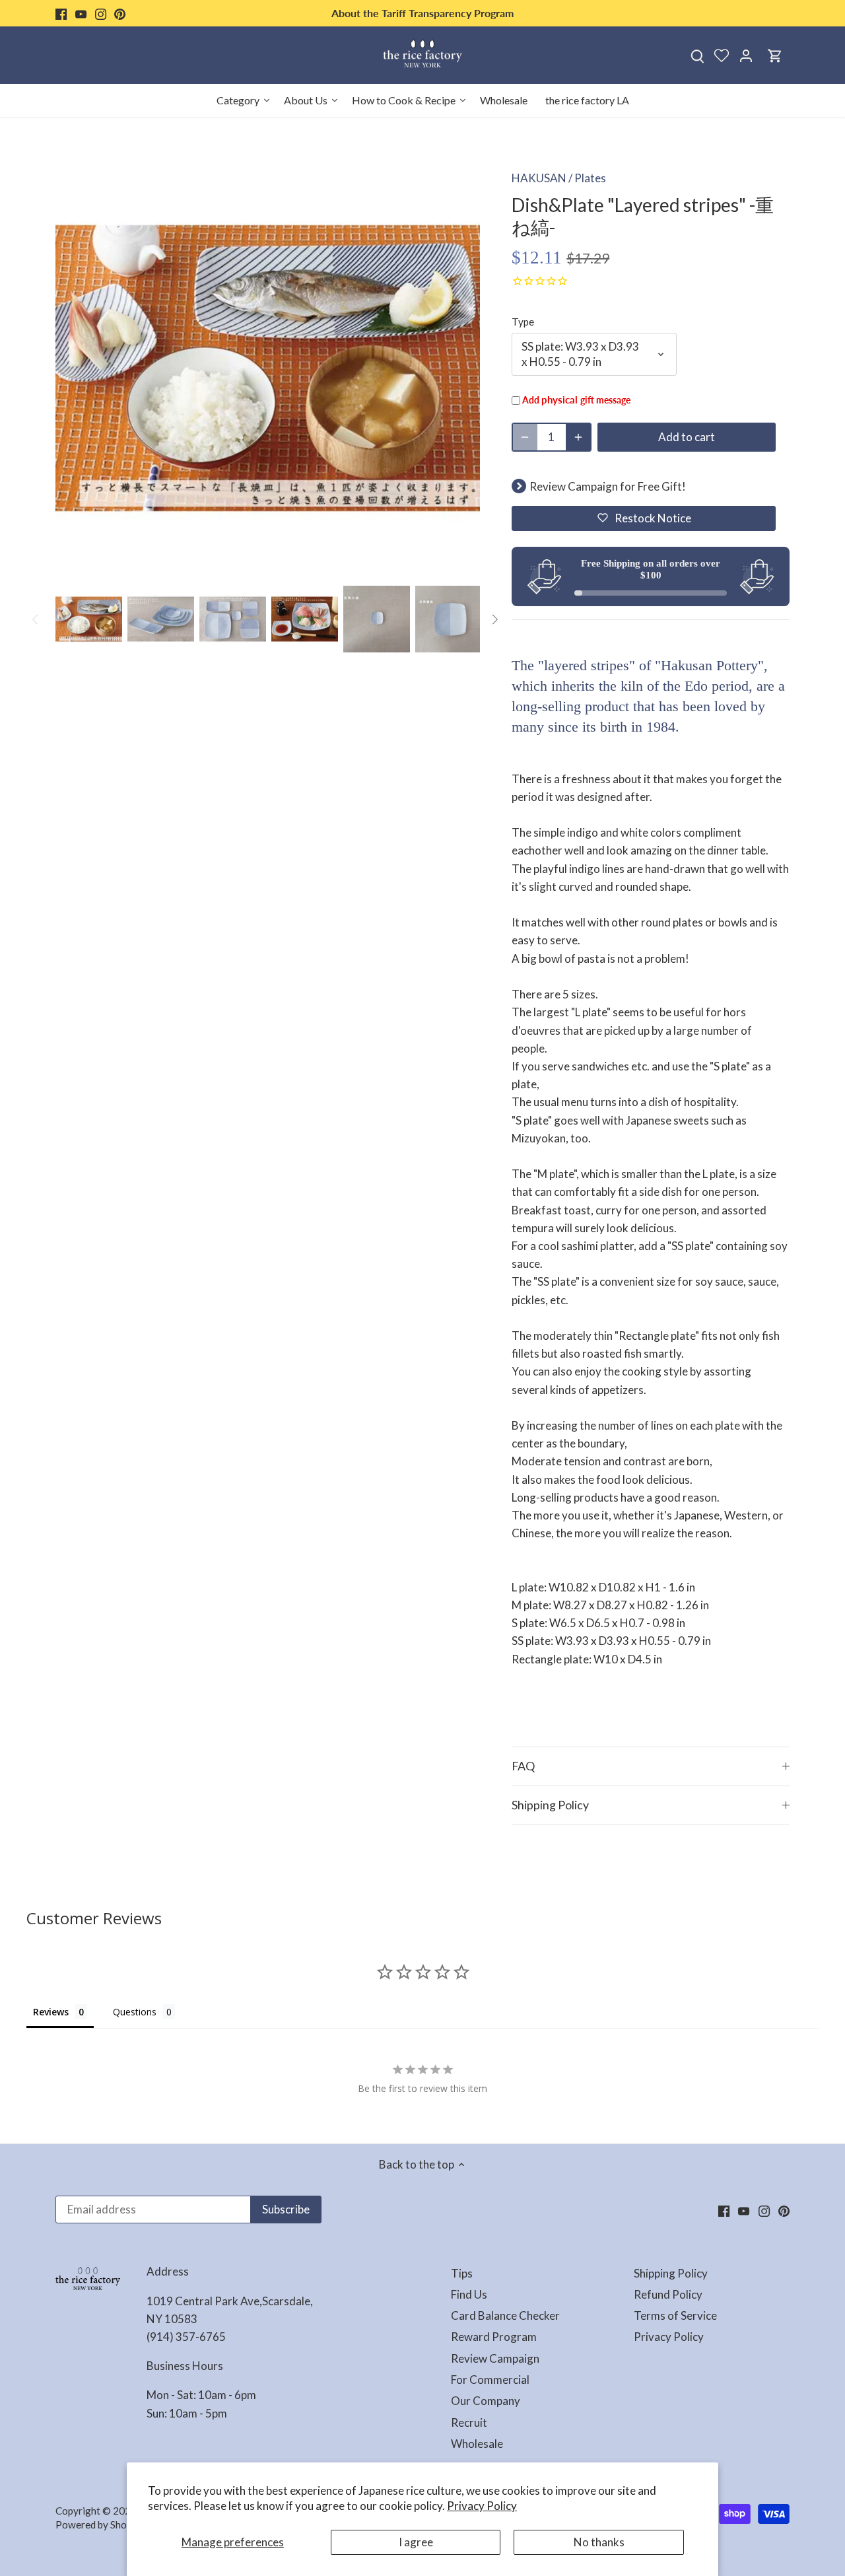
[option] (89, 619)
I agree (416, 2542)
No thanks (599, 2542)
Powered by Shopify (100, 2524)
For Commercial (490, 2380)
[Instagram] (101, 13)
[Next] (494, 619)
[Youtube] (81, 13)
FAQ (523, 1766)
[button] (644, 518)
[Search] (697, 55)
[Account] (746, 55)
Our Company (486, 2401)
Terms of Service (675, 2315)
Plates (590, 178)
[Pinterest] (120, 13)
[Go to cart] (775, 55)
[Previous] (36, 619)
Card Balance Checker (505, 2315)
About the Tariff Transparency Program (422, 13)
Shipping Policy (550, 1805)
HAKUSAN (539, 178)
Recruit (469, 2422)
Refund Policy (668, 2294)
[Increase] (578, 437)
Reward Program (494, 2337)
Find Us (469, 2294)
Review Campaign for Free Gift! (608, 486)
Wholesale (477, 2444)
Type (523, 322)
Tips (462, 2273)
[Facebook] (61, 13)
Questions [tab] (135, 2012)
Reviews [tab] (51, 2012)
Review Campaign (495, 2358)
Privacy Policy (482, 2506)
